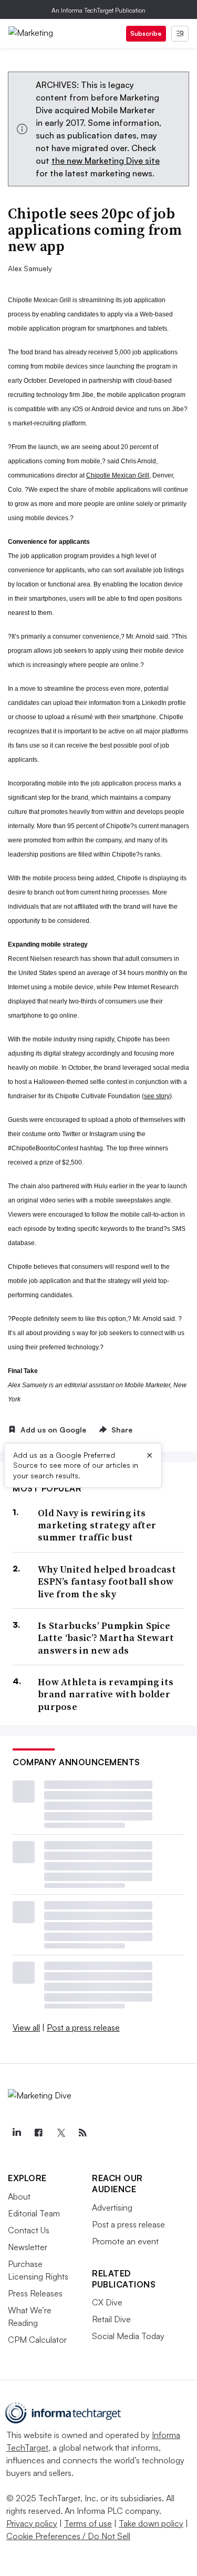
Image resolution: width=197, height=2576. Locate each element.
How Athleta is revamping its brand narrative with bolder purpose (106, 1694)
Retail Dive (111, 2319)
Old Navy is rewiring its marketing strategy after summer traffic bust (97, 1525)
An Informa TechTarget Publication (98, 10)
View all (26, 2027)
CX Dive (107, 2302)
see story (157, 1096)
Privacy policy (32, 2523)
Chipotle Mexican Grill (118, 475)
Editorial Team (34, 2213)
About (19, 2196)
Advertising (112, 2207)
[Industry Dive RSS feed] (82, 2133)
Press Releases (35, 2293)
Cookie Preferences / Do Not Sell (68, 2536)
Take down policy (151, 2523)
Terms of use (88, 2523)
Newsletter (28, 2247)
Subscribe (146, 33)
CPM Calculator (37, 2340)
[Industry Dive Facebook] (38, 2133)
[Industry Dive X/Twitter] (60, 2133)
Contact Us (29, 2230)
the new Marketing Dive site (106, 161)
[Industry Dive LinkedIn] (16, 2133)
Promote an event (125, 2241)
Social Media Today (128, 2336)
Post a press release (83, 2027)
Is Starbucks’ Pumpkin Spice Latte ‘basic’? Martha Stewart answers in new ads (106, 1638)
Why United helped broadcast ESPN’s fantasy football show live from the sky (107, 1582)
